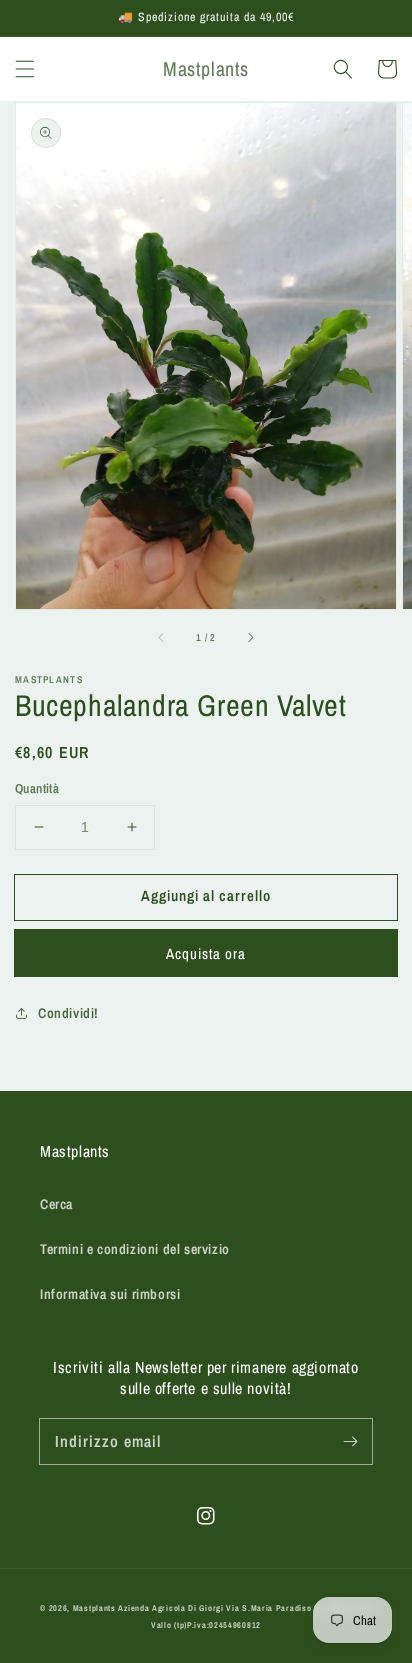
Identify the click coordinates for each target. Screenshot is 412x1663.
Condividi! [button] (68, 1013)
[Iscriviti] (350, 1441)
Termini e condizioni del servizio (135, 1249)
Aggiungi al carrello (206, 895)
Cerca (56, 1204)
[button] (25, 69)
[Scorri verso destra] (250, 637)
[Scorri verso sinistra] (162, 637)
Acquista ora (206, 953)
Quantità (37, 788)
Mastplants (96, 1608)
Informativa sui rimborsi (110, 1294)
